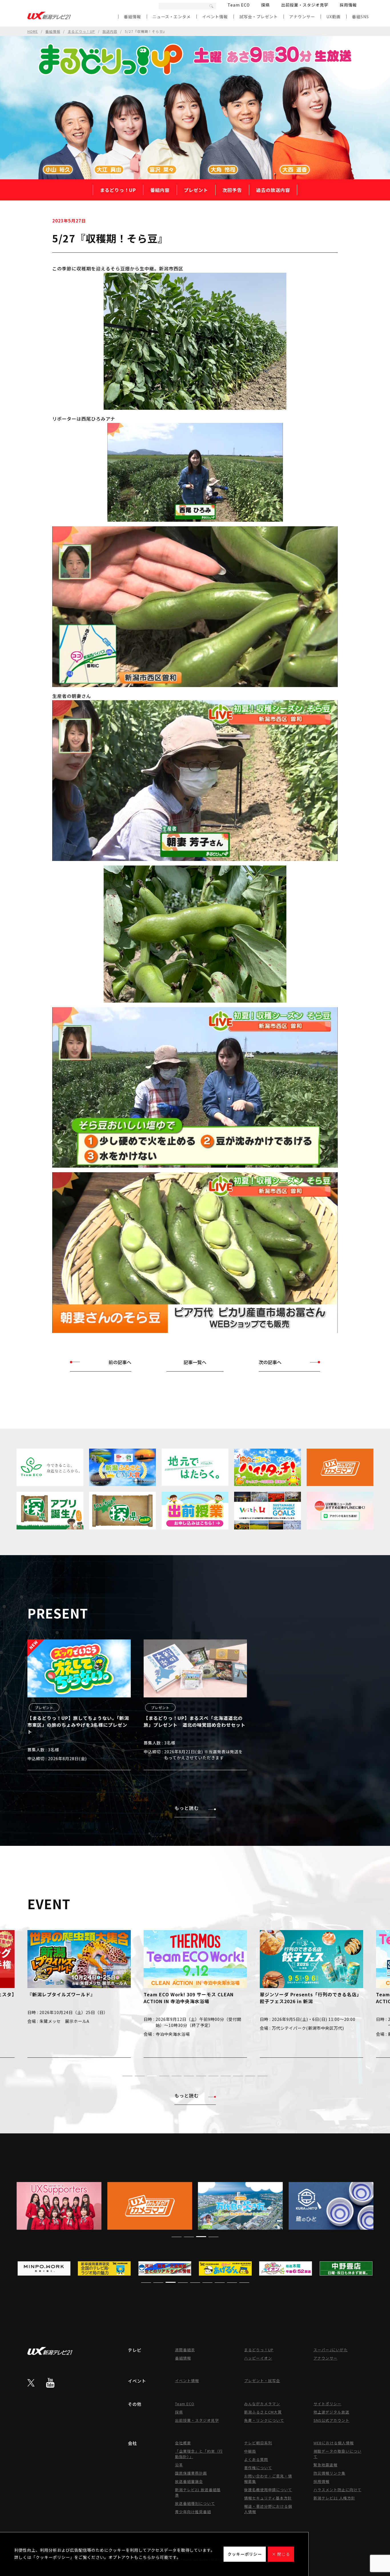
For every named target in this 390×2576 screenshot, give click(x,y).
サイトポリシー (327, 2404)
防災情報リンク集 (329, 2473)
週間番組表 (185, 2350)
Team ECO (239, 5)
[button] (127, 2076)
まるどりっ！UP (81, 31)
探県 (266, 5)
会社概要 (183, 2443)
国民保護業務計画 (191, 2473)
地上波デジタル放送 (331, 2412)
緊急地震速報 (325, 2465)
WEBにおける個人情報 (334, 2443)
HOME (33, 31)
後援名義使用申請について (268, 2490)
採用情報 (348, 5)
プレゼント (196, 190)
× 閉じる (281, 2554)
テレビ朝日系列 (258, 2443)
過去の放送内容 (273, 190)
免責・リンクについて (264, 2420)
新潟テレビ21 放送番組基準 (198, 2492)
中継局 (250, 2451)
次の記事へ (270, 1362)
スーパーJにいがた (331, 2350)
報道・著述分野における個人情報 (268, 2509)
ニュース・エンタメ (172, 17)
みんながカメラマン (262, 2404)
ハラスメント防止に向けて (337, 2490)
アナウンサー (302, 17)
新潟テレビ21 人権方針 (334, 2498)
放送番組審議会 (189, 2481)
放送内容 (110, 31)
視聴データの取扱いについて (337, 2454)
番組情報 (132, 17)
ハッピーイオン (258, 2358)
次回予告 (232, 190)
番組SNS (360, 17)
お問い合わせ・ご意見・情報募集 (268, 2479)
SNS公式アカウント (331, 2420)
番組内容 (160, 190)
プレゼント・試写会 (262, 2381)
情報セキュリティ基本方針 (268, 2498)
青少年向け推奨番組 (193, 2512)
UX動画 (333, 17)
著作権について (258, 2468)
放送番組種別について (195, 2503)
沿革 (179, 2465)
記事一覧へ (195, 1362)
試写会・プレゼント (259, 17)
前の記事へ (120, 1362)
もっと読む (187, 1808)
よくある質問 (256, 2459)
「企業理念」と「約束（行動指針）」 (199, 2454)
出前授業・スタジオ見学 (305, 5)
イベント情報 (215, 17)
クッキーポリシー (245, 2554)
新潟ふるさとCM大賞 (263, 2412)
